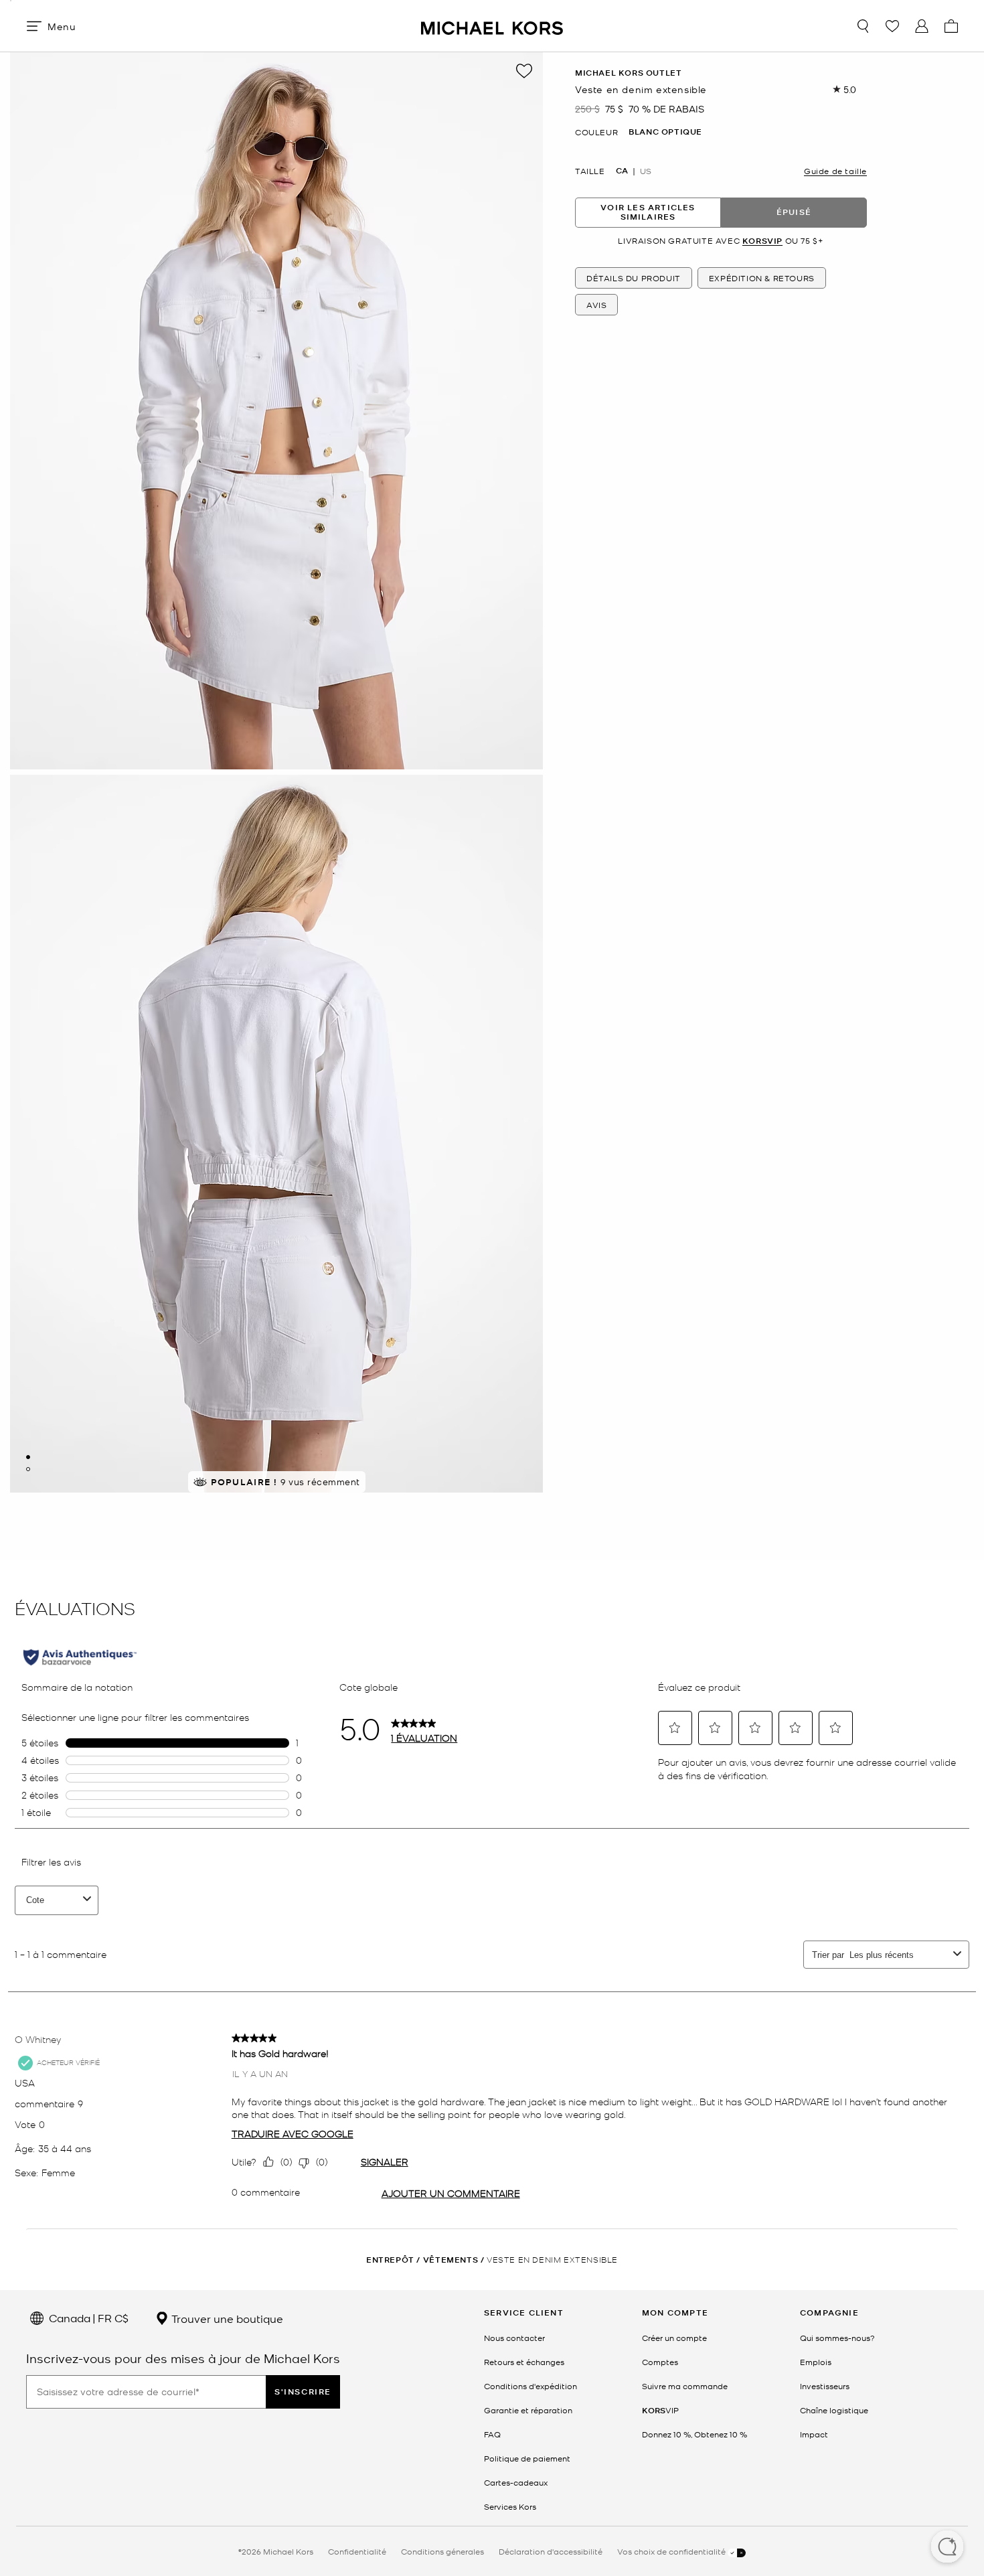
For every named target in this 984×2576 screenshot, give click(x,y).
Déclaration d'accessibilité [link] (551, 2551)
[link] (660, 2410)
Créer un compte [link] (674, 2338)
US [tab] (646, 170)
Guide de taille (835, 170)
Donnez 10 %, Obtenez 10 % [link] (694, 2434)
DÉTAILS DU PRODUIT (634, 278)
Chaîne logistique (834, 2410)
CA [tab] (622, 170)
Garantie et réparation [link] (528, 2410)
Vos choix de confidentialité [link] (672, 2551)
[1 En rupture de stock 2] (28, 1457)
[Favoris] (892, 26)
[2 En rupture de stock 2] (28, 1469)
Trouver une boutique (226, 2318)
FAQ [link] (492, 2434)
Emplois (816, 2362)
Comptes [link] (660, 2362)
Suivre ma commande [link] (685, 2386)
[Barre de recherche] (863, 26)
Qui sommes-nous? (837, 2338)
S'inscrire (303, 2392)
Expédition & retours (762, 278)
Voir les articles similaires (648, 212)
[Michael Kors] (492, 26)
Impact (814, 2434)
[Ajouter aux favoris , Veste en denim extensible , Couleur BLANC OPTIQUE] (524, 71)
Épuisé (794, 212)
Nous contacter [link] (514, 2338)
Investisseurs (825, 2386)
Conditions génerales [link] (442, 2551)
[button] (947, 2548)
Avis (596, 305)
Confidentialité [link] (357, 2551)
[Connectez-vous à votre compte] (922, 26)
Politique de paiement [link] (527, 2458)
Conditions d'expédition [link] (530, 2386)
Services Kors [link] (510, 2506)
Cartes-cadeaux (516, 2482)
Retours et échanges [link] (524, 2362)
